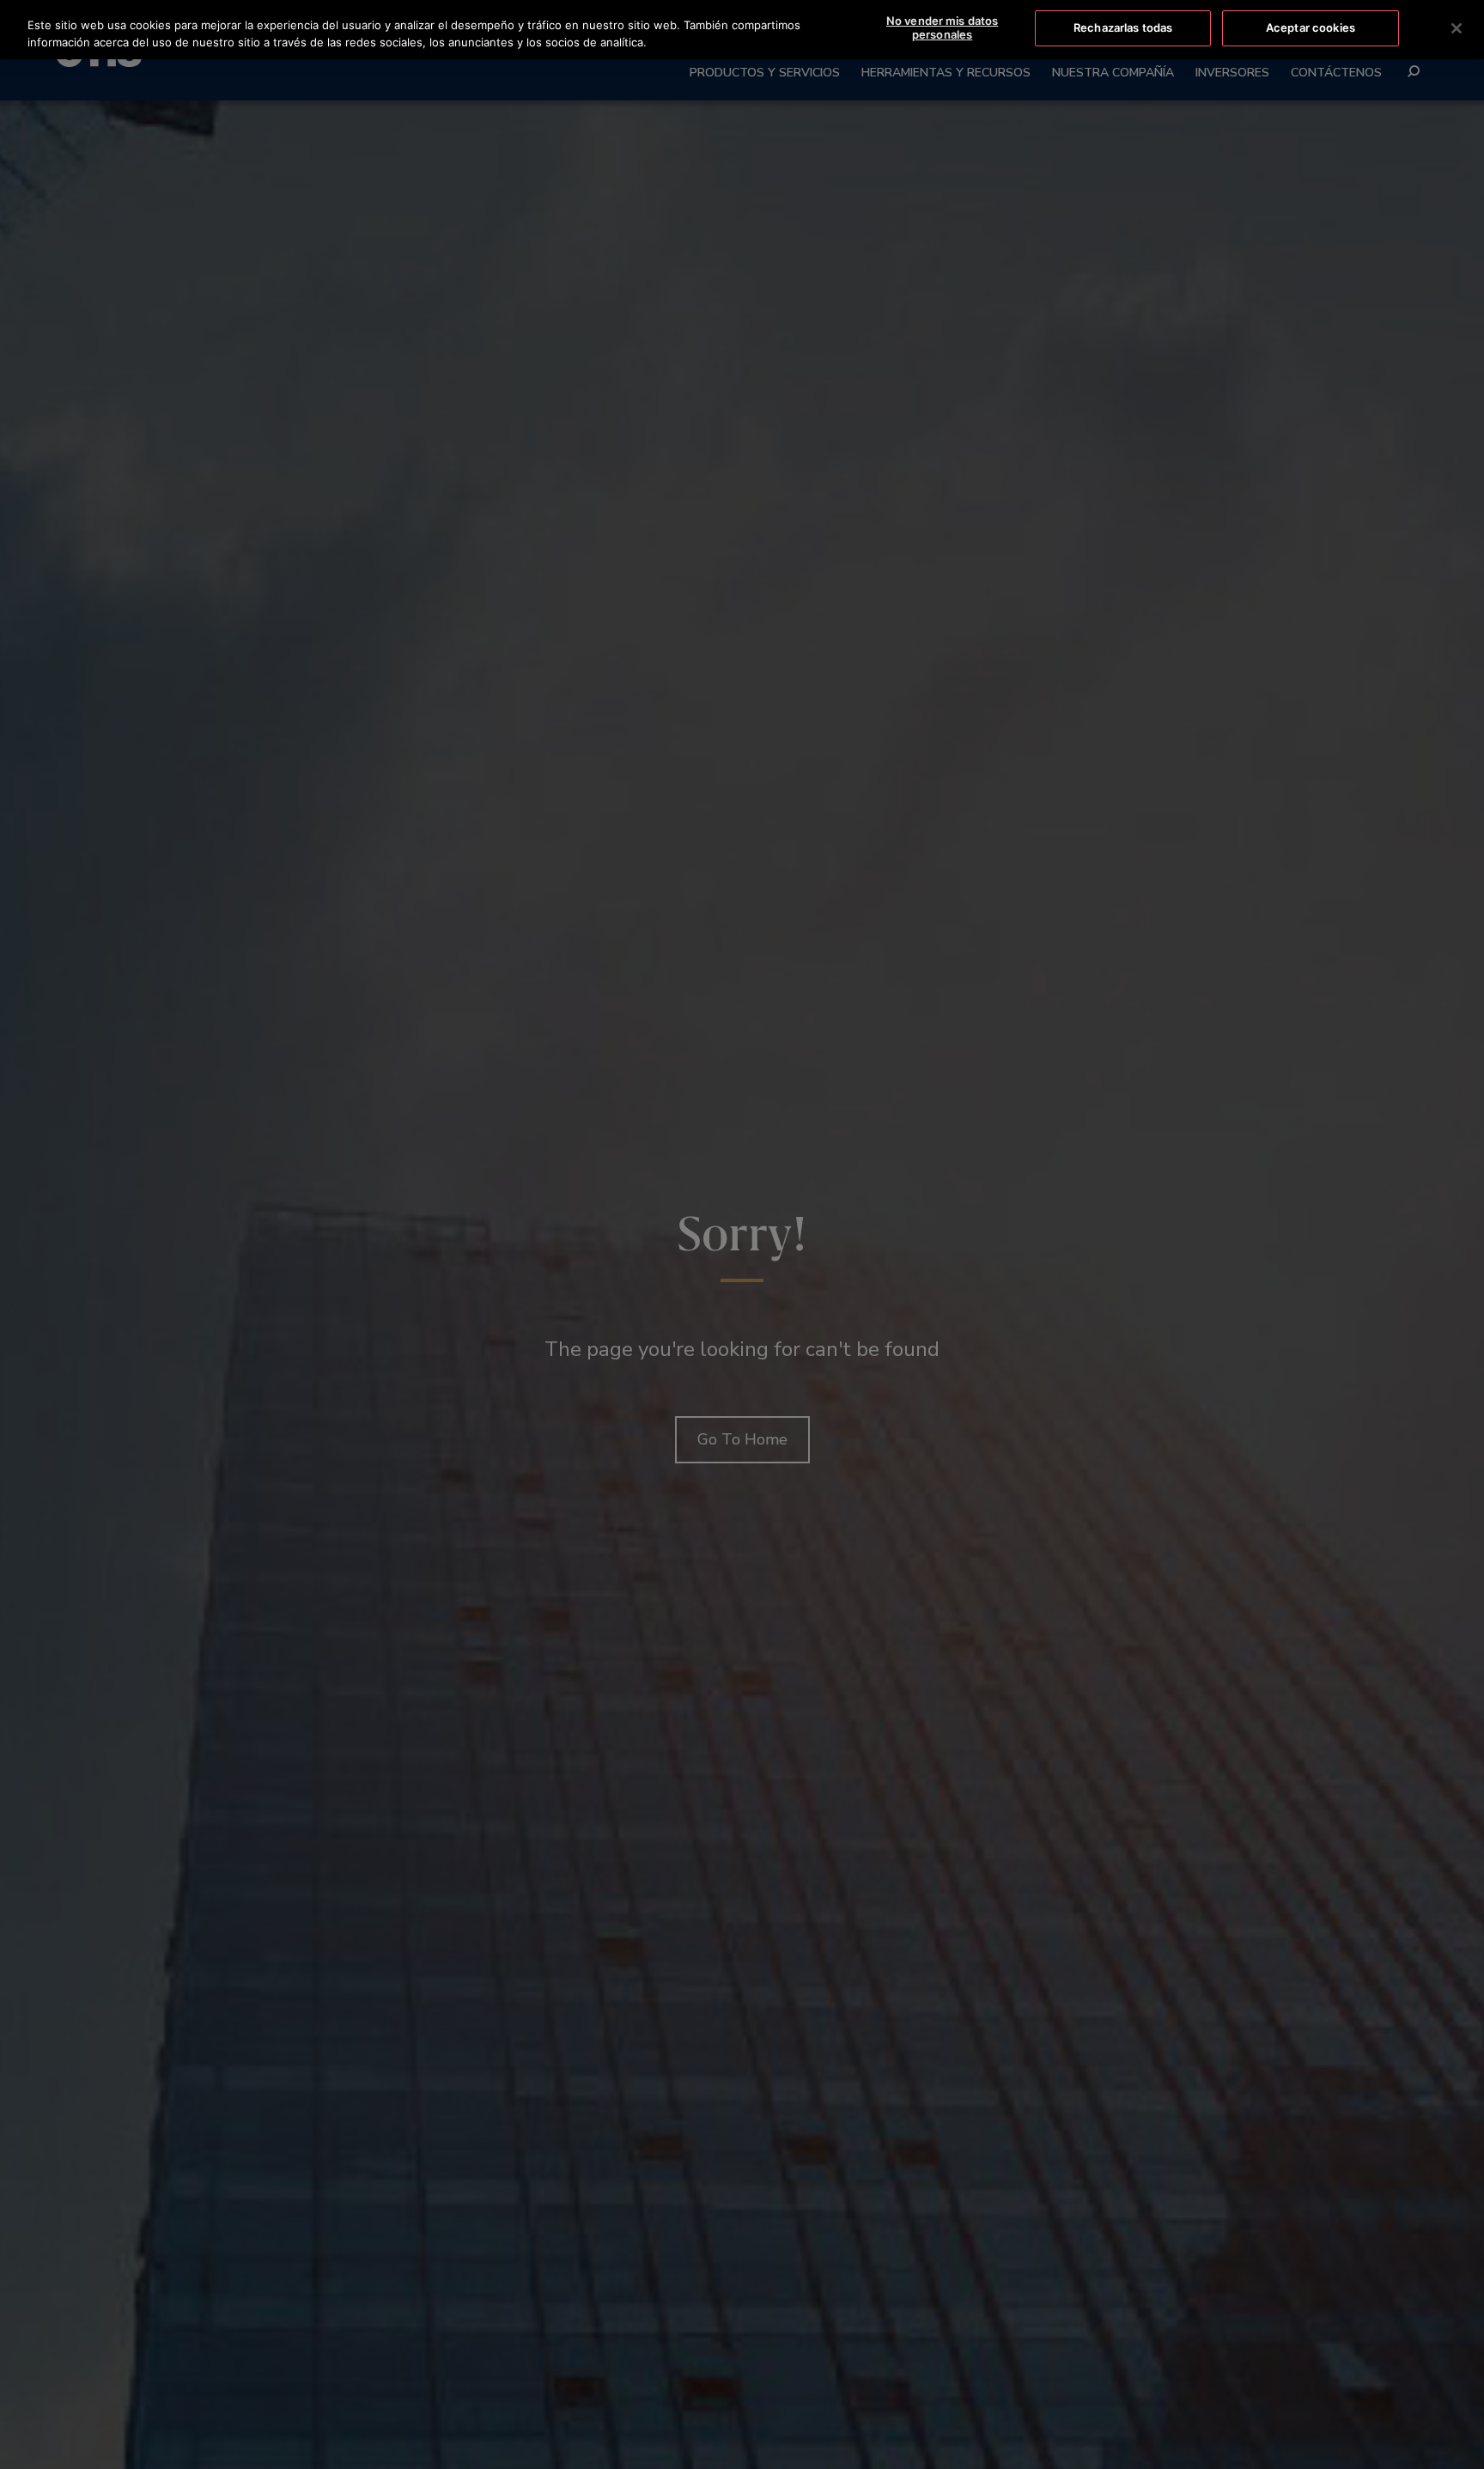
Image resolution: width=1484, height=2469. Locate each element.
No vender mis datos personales (942, 27)
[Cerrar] (1457, 28)
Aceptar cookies (1311, 27)
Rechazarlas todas (1123, 27)
